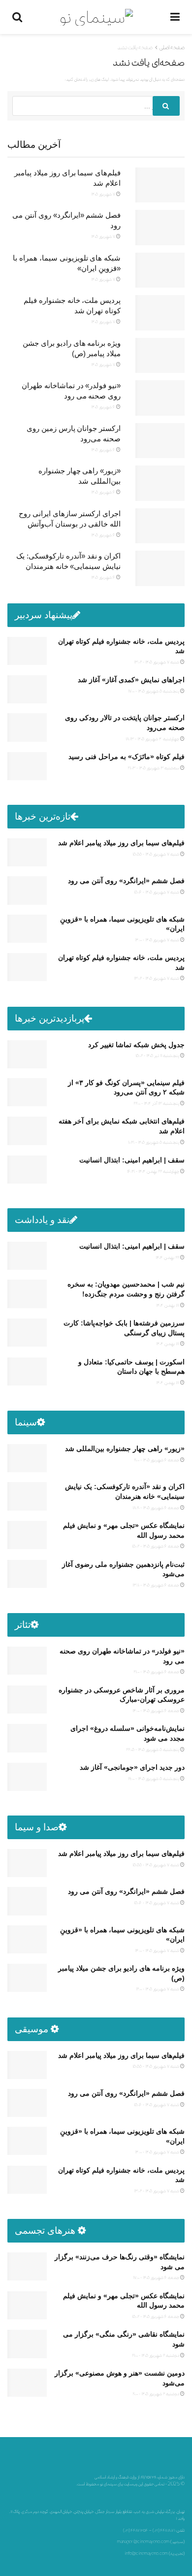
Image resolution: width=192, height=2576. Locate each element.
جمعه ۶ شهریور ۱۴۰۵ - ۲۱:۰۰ (157, 1671)
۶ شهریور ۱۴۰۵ (104, 407)
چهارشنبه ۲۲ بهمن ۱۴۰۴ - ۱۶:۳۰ (154, 1171)
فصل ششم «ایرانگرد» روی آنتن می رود (126, 881)
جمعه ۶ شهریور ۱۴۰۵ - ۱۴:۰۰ (156, 1710)
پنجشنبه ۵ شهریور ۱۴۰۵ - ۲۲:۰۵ (153, 1749)
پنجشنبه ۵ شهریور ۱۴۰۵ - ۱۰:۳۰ (154, 1142)
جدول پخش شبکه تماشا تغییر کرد (136, 1045)
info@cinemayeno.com (146, 2553)
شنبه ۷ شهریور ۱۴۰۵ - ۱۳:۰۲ (157, 662)
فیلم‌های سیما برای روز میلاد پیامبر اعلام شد (121, 843)
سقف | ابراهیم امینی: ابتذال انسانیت (132, 1160)
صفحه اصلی (172, 47)
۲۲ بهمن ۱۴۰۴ (168, 1257)
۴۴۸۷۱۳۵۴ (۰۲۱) (136, 2530)
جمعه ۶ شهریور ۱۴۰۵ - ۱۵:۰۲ (156, 1546)
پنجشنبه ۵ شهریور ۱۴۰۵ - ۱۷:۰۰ (154, 691)
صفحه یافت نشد (135, 47)
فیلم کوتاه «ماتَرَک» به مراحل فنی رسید (127, 757)
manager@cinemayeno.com (143, 2542)
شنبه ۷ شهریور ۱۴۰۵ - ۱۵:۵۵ (156, 854)
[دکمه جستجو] (166, 106)
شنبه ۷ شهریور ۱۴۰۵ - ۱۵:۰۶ (157, 892)
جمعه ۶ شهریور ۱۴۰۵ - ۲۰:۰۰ (157, 1460)
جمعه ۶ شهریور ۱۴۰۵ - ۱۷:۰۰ (157, 2277)
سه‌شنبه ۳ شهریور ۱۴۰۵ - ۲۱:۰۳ (154, 768)
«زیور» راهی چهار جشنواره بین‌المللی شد (125, 1449)
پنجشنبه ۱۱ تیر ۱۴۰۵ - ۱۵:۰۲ (158, 1055)
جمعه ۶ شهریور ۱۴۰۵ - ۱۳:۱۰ (156, 1585)
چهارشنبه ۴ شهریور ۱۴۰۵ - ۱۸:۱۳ (153, 739)
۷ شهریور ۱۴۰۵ (104, 194)
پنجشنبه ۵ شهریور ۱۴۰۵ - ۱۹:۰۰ (154, 1778)
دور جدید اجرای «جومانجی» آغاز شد (132, 1767)
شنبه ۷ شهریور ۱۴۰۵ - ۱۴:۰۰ (158, 940)
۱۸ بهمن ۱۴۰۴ (168, 1305)
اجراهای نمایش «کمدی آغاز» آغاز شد (131, 680)
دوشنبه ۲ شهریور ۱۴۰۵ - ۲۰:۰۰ (156, 2394)
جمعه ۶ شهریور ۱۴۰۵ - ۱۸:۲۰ (156, 1507)
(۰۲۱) (156, 2530)
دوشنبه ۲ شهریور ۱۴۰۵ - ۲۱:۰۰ (156, 2355)
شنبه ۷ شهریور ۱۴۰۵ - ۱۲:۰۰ (158, 1989)
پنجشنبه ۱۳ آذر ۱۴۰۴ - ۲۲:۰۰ (157, 1103)
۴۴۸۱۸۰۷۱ (168, 2530)
